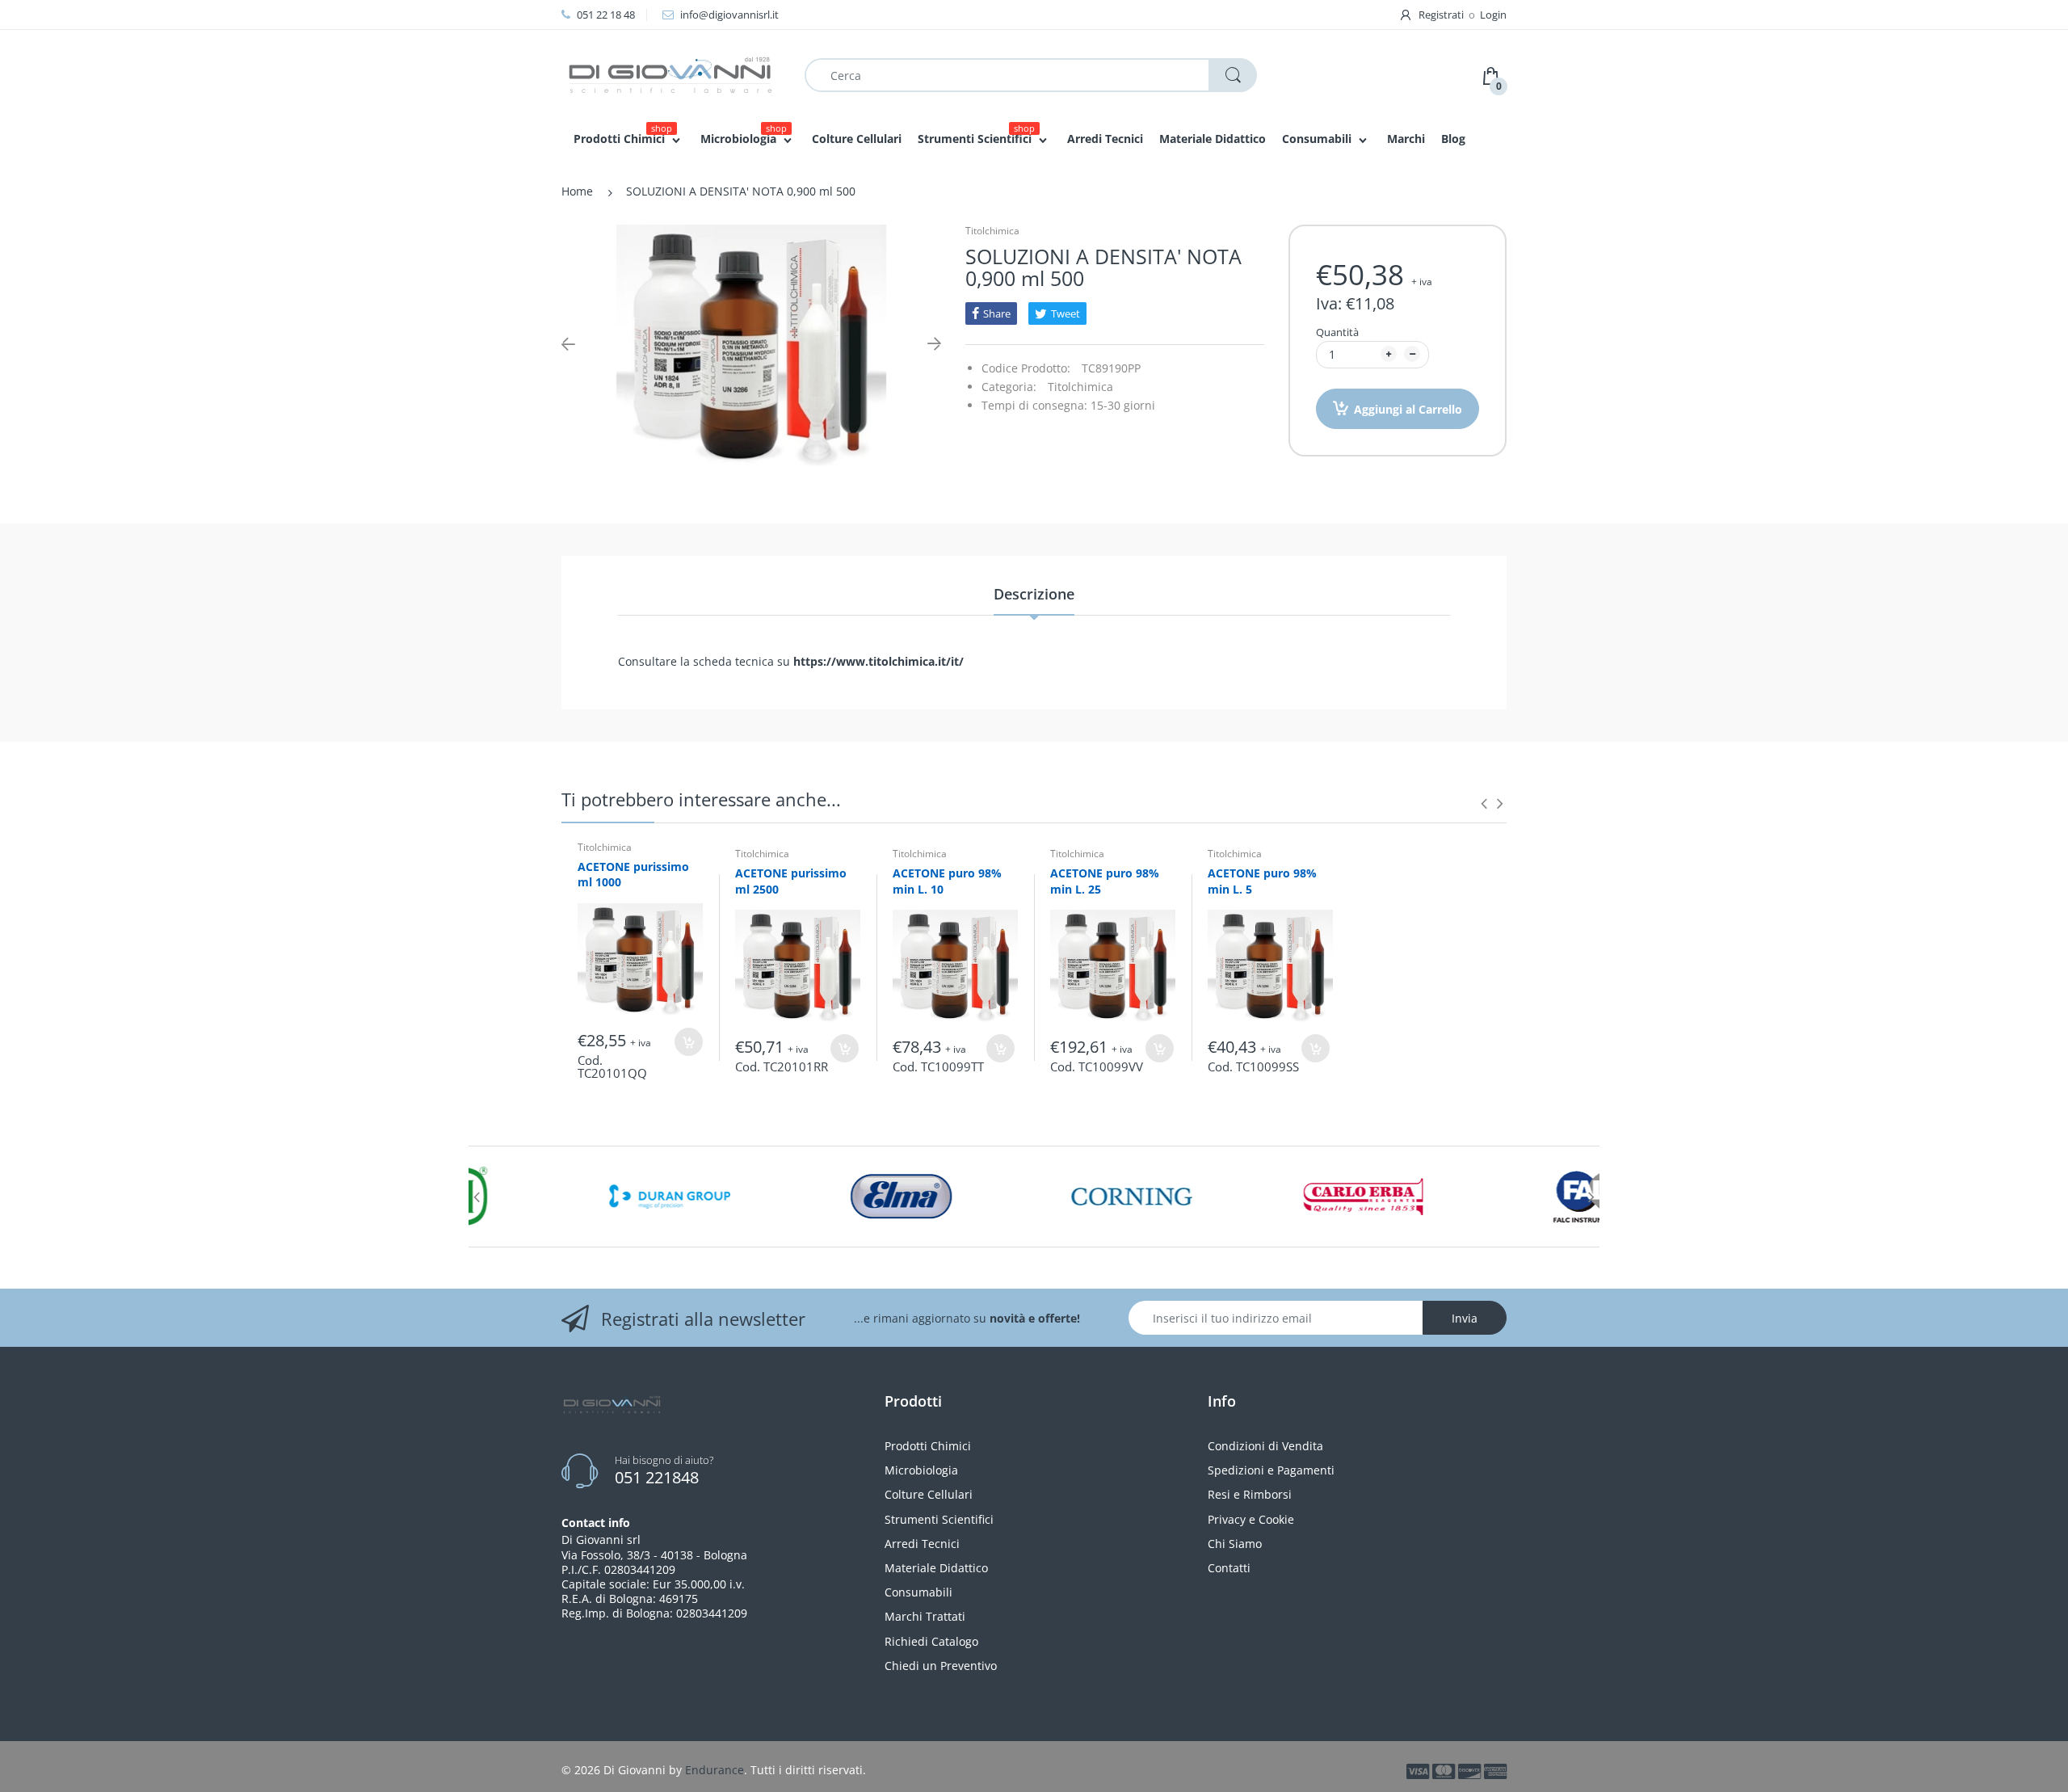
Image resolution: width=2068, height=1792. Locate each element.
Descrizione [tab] (1034, 594)
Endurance (715, 1770)
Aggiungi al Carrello (1408, 409)
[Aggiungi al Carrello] (689, 1042)
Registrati (1441, 15)
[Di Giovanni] (670, 74)
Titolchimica (992, 231)
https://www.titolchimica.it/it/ (878, 661)
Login (1493, 15)
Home (577, 191)
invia (1465, 1318)
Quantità (1337, 332)
